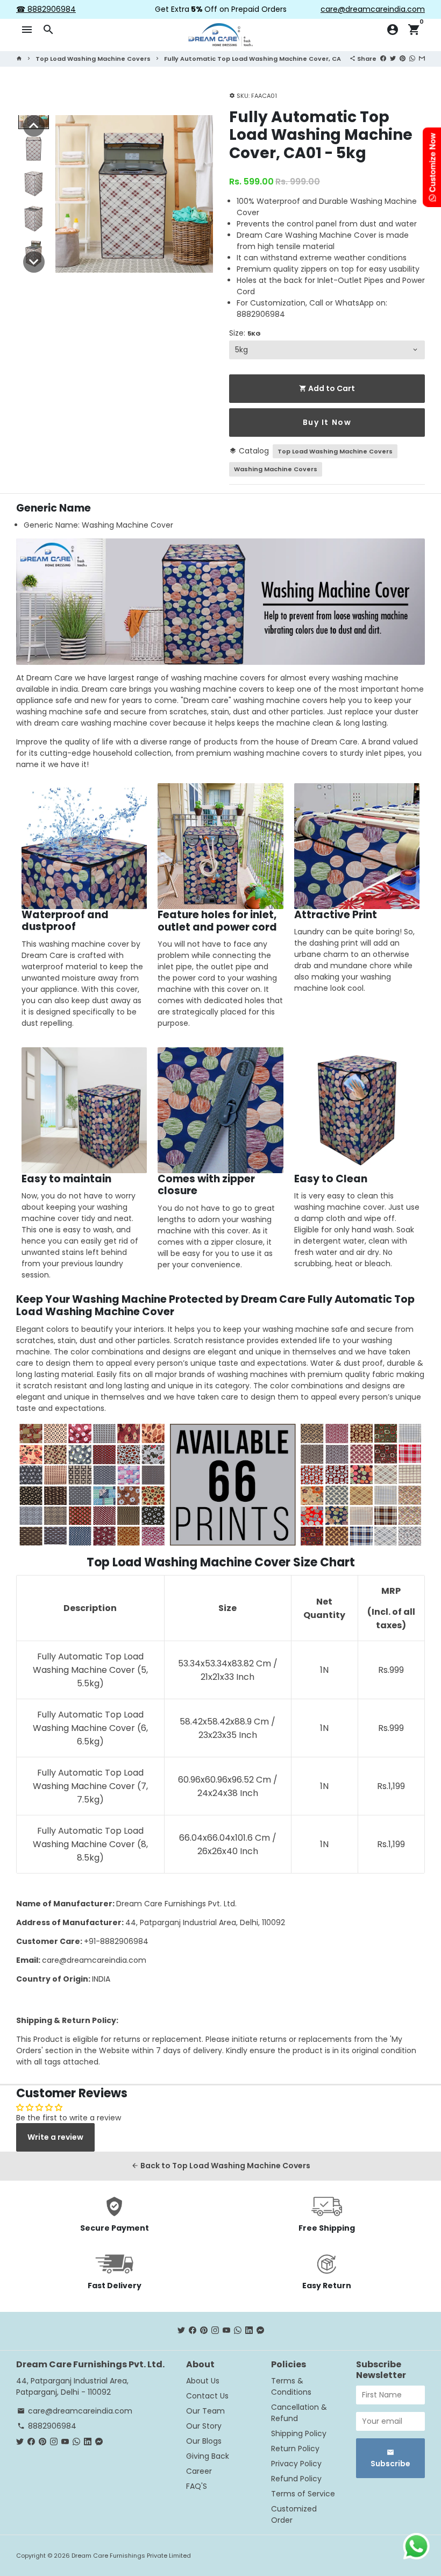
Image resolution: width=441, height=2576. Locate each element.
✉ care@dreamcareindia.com (368, 9)
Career (199, 2471)
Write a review (55, 2137)
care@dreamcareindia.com (94, 1960)
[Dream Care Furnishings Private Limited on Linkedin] (249, 2331)
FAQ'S (197, 2486)
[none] (34, 126)
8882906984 (47, 2426)
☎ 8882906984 (46, 9)
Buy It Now (327, 422)
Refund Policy (296, 2479)
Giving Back (208, 2456)
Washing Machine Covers (276, 469)
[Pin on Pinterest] (403, 58)
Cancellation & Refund (299, 2413)
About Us (203, 2381)
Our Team (205, 2411)
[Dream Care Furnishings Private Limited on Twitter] (181, 2331)
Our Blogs (204, 2441)
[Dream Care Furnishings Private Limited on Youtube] (226, 2331)
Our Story (204, 2426)
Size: (245, 333)
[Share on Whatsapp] (412, 58)
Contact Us (207, 2396)
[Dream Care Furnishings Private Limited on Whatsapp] (238, 2331)
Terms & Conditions (291, 2386)
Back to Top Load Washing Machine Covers (221, 2166)
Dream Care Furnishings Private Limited (131, 2556)
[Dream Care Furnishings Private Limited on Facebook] (193, 2331)
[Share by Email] (422, 58)
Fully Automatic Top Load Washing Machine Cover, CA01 (256, 59)
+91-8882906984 (116, 1941)
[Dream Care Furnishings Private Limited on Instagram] (215, 2331)
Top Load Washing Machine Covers (93, 59)
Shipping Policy (299, 2433)
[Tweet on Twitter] (393, 58)
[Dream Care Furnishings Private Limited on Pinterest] (204, 2331)
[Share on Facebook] (383, 58)
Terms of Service (303, 2494)
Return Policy (295, 2449)
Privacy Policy (296, 2464)
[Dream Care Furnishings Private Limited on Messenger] (260, 2331)
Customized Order (294, 2514)
